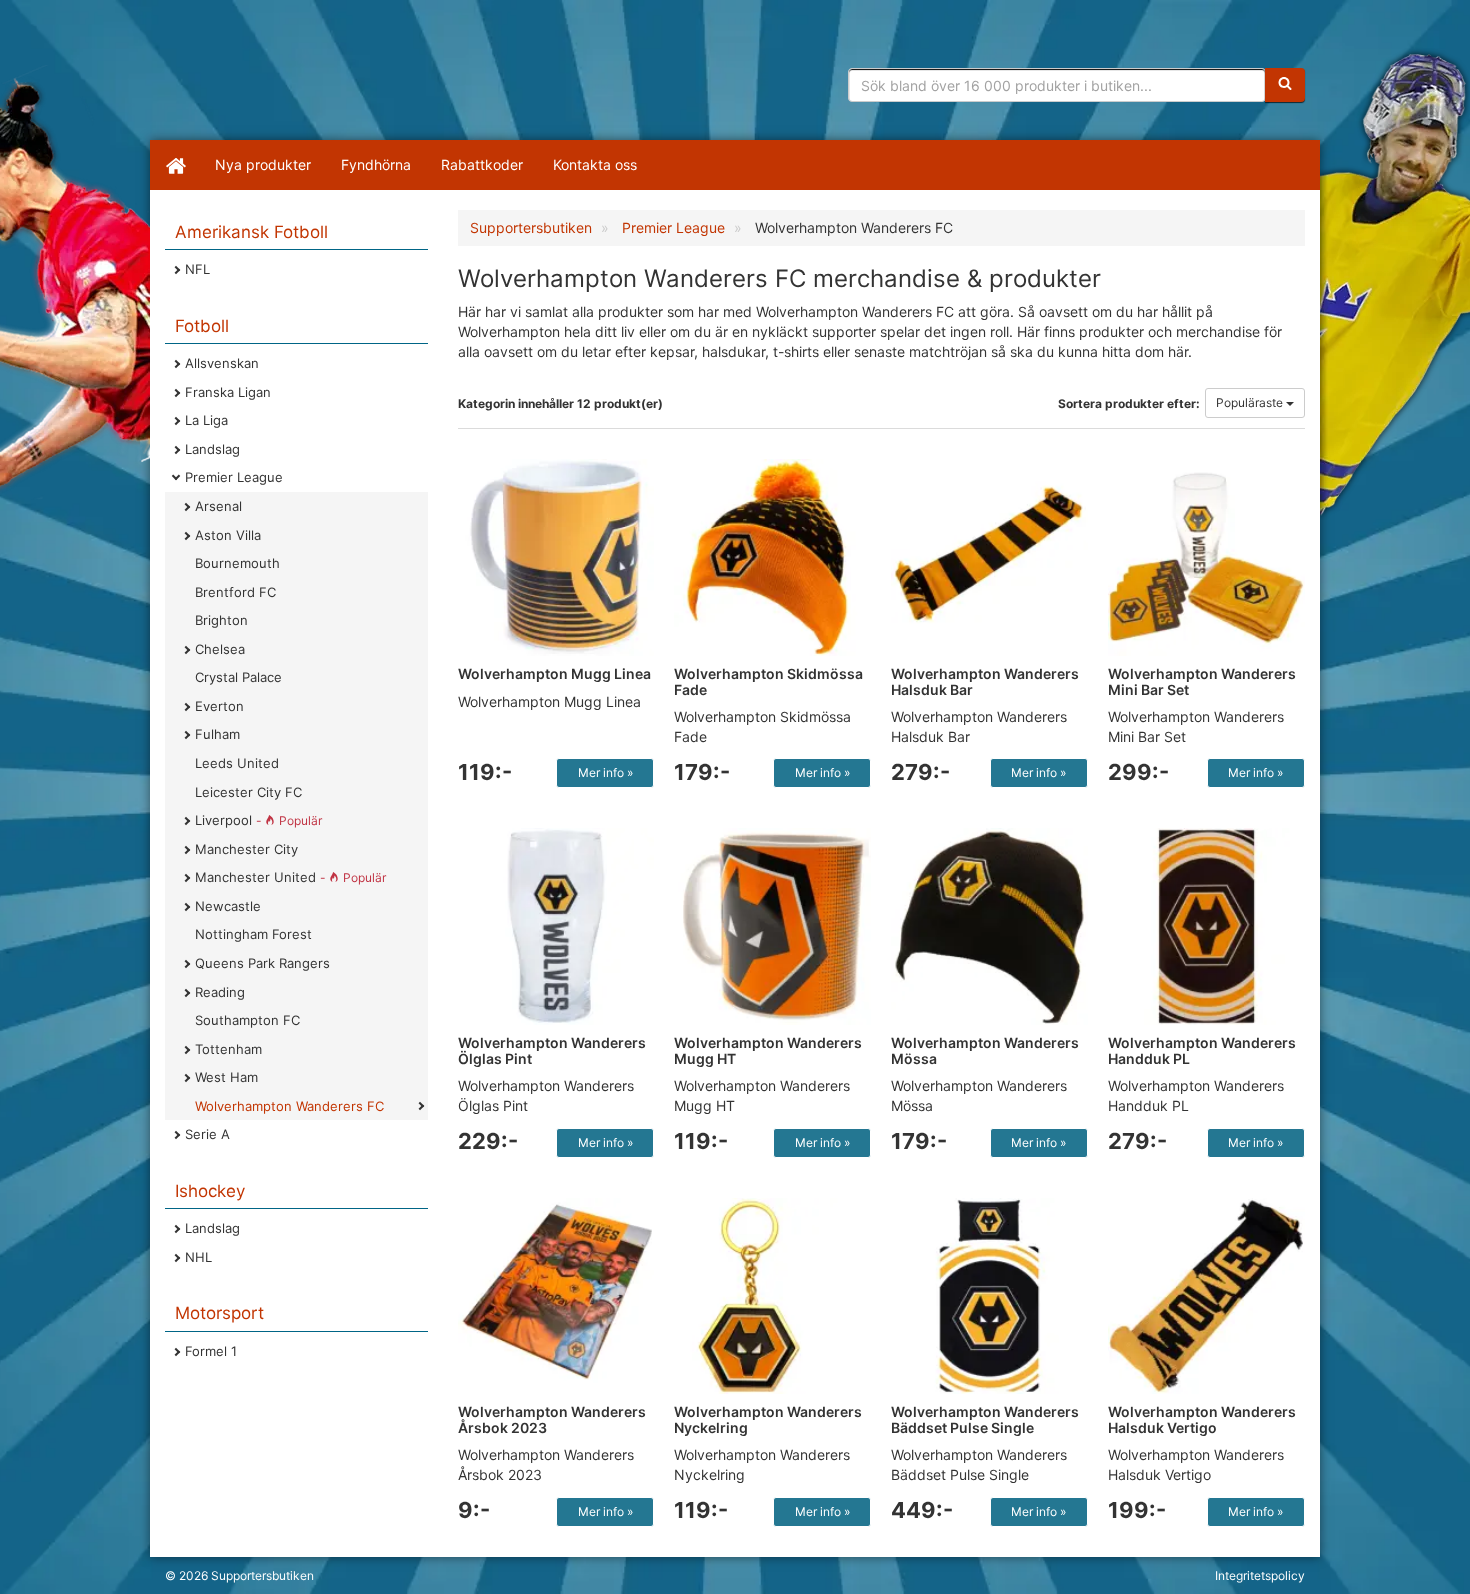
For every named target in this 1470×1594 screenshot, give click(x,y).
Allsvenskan (222, 363)
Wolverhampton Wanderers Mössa (985, 1050)
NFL (197, 269)
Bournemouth (237, 563)
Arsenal (218, 506)
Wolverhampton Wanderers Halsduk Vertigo (1202, 1419)
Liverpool (258, 820)
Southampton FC (247, 1020)
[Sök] (1285, 85)
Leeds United (237, 763)
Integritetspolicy (1260, 1575)
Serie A (207, 1134)
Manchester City (246, 849)
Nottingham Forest (253, 934)
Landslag (212, 449)
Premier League (234, 477)
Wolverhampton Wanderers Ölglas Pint (552, 1050)
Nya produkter (263, 164)
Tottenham (228, 1049)
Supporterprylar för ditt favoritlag (320, 80)
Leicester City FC (248, 792)
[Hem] (175, 165)
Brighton (221, 620)
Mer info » (605, 772)
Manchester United (290, 877)
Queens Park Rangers (262, 963)
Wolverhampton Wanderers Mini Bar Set (1202, 681)
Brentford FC (235, 592)
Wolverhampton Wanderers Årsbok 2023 (552, 1419)
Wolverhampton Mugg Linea (554, 673)
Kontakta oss (595, 164)
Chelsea (220, 649)
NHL (198, 1257)
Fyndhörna (376, 164)
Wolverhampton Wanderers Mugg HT (768, 1050)
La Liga (206, 420)
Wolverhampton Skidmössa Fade (768, 681)
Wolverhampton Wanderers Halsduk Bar (985, 681)
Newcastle (228, 906)
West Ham (226, 1077)
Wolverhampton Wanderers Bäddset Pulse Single (985, 1419)
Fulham (217, 734)
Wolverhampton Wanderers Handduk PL (1202, 1050)
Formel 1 (211, 1351)
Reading (220, 992)
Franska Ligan (228, 392)
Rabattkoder (482, 164)
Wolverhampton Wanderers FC (289, 1106)
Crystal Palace (238, 677)
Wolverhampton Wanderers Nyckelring (768, 1419)
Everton (219, 706)
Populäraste (1251, 402)
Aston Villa (228, 535)
